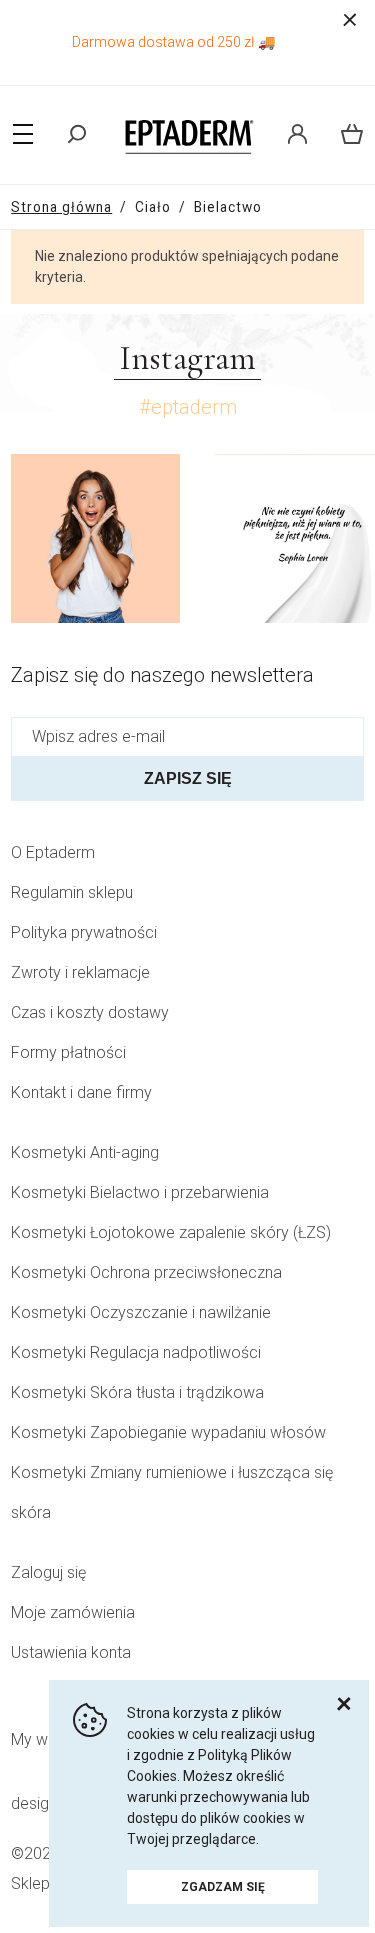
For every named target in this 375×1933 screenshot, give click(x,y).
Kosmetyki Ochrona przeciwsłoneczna (146, 1272)
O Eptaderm (53, 852)
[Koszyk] (344, 134)
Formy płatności (68, 1052)
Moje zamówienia (73, 1612)
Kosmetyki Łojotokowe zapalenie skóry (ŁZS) (171, 1232)
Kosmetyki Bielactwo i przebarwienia (140, 1192)
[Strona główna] (187, 134)
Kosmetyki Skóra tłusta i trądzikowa (137, 1392)
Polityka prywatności (84, 932)
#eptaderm (188, 407)
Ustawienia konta (71, 1652)
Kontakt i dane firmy (81, 1092)
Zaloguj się (48, 1572)
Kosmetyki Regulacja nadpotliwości (136, 1352)
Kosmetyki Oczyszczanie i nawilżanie (141, 1312)
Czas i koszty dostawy (90, 1012)
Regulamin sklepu (72, 892)
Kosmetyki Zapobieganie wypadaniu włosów (168, 1432)
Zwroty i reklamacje (80, 972)
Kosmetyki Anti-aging (85, 1152)
